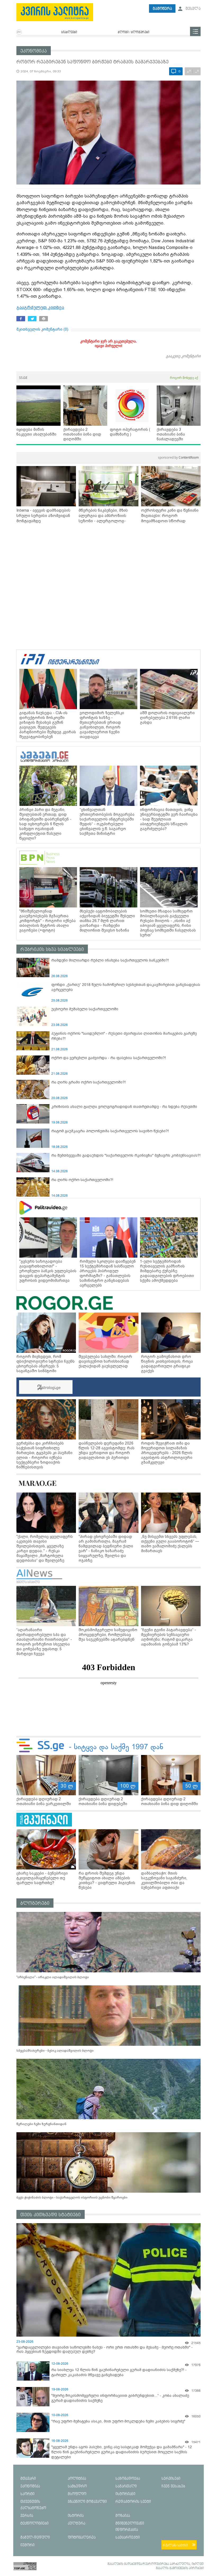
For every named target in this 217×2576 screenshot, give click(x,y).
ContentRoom (178, 457)
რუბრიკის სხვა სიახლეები (52, 949)
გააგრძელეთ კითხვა (40, 307)
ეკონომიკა (34, 51)
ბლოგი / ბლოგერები (134, 32)
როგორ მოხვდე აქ (184, 378)
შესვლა (193, 9)
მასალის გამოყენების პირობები (180, 2568)
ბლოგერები (35, 1903)
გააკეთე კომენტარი (183, 356)
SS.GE (23, 378)
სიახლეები (69, 32)
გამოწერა (162, 9)
